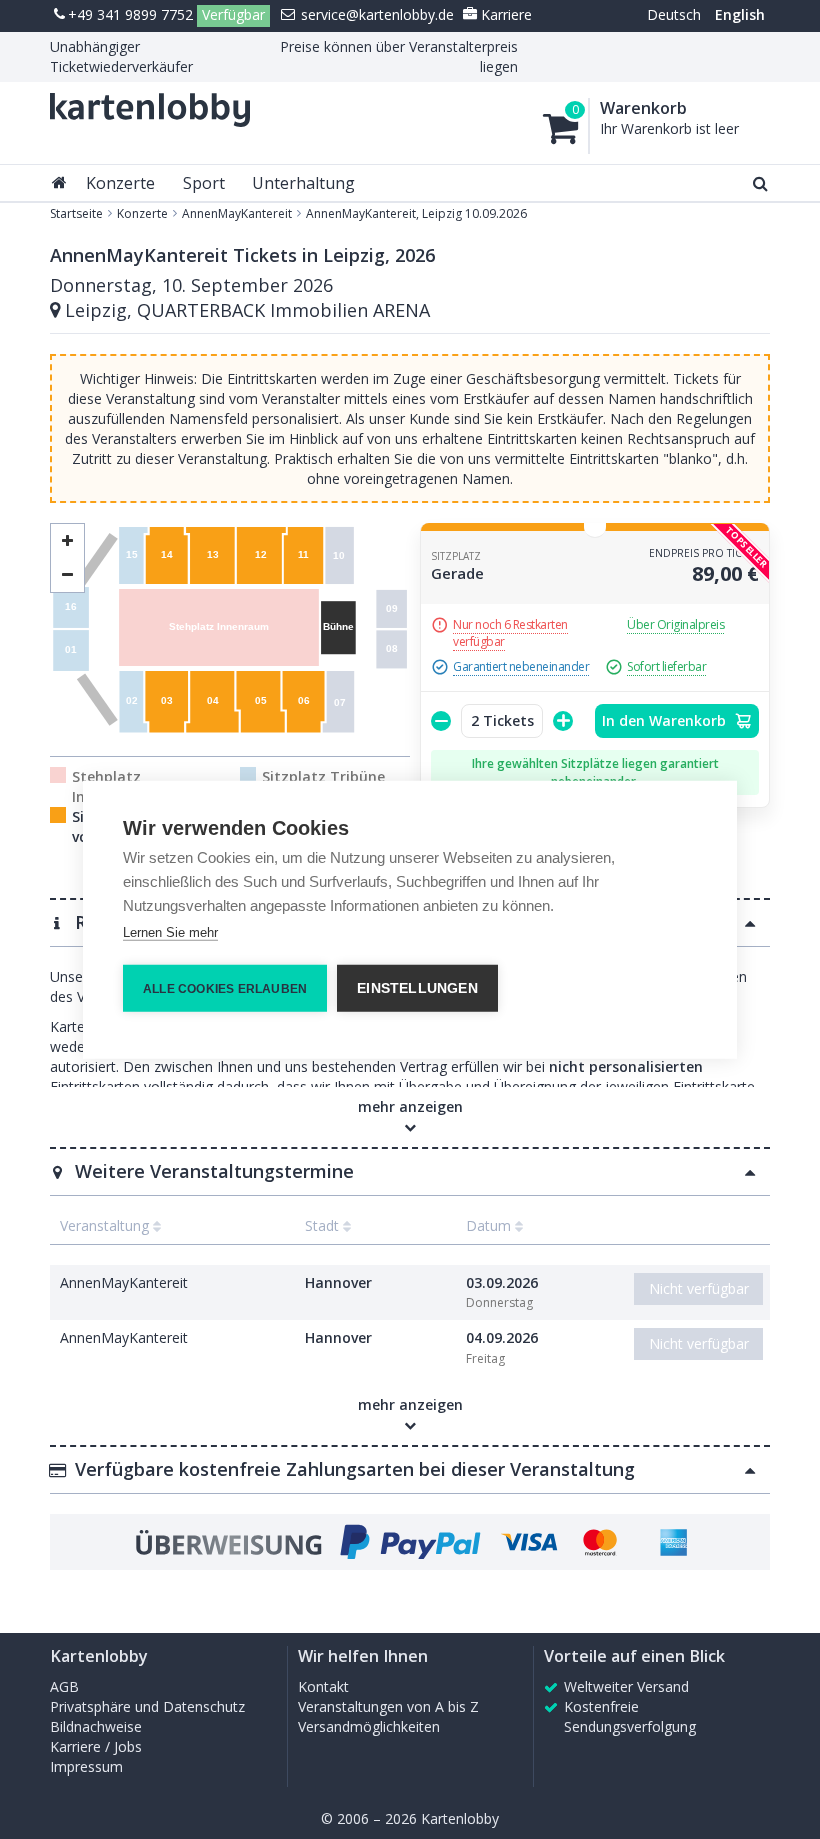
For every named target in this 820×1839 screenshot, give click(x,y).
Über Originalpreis (675, 624)
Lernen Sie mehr (170, 931)
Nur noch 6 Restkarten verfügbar (510, 633)
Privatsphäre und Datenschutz (147, 1706)
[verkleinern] (67, 540)
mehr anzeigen (410, 1404)
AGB (64, 1686)
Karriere (504, 14)
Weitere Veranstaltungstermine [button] (214, 1171)
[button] (410, 1171)
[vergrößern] (67, 575)
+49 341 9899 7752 (130, 14)
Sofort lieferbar (666, 666)
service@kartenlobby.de (375, 14)
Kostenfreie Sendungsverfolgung (630, 1716)
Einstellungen (417, 987)
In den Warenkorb (666, 720)
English (740, 14)
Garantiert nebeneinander (521, 666)
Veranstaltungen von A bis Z (388, 1706)
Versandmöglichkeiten (369, 1726)
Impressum (86, 1766)
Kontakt (323, 1686)
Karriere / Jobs (96, 1746)
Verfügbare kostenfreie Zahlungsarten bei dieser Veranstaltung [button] (355, 1469)
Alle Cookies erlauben (225, 988)
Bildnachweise (96, 1726)
